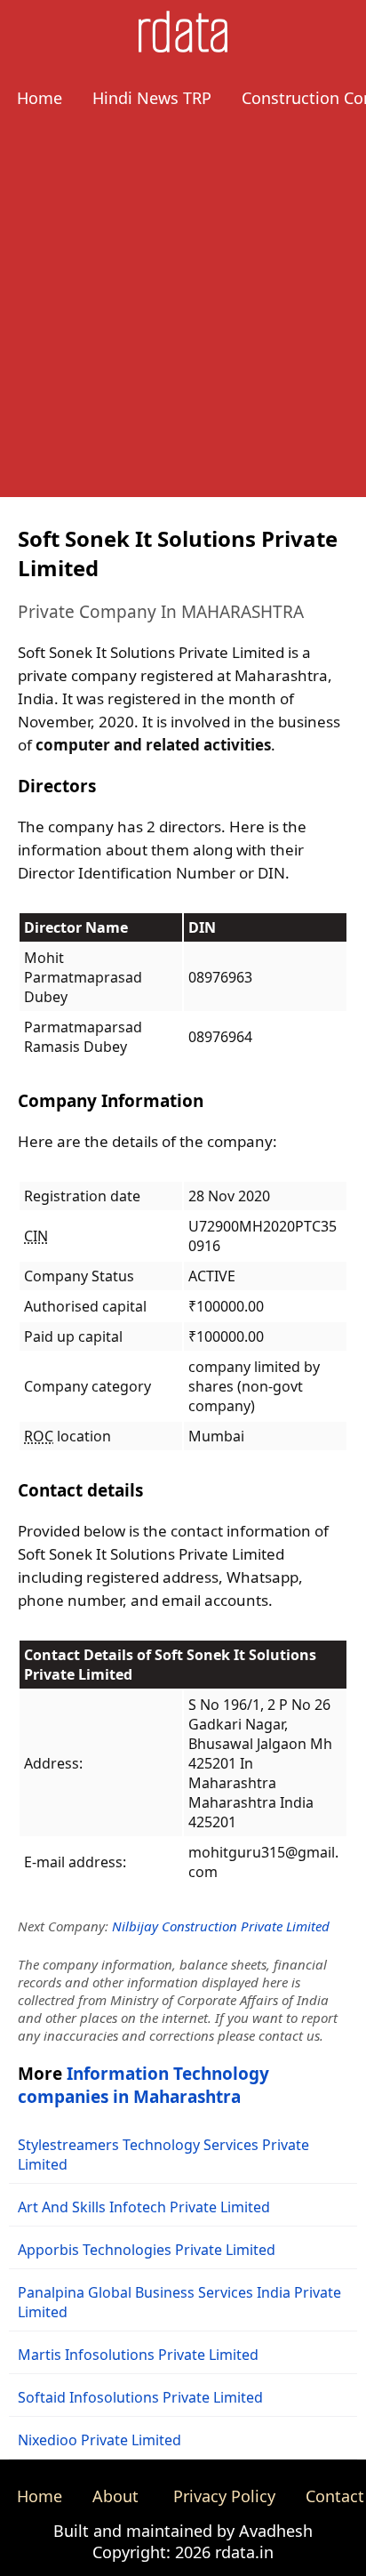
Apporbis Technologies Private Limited (147, 2250)
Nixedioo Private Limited (99, 2440)
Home (40, 98)
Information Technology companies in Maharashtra (143, 2085)
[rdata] (183, 47)
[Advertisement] (183, 314)
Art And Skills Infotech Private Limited (144, 2207)
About (115, 2496)
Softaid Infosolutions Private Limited (140, 2397)
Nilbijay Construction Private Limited (221, 1926)
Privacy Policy (224, 2496)
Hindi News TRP (152, 98)
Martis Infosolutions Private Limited (138, 2355)
